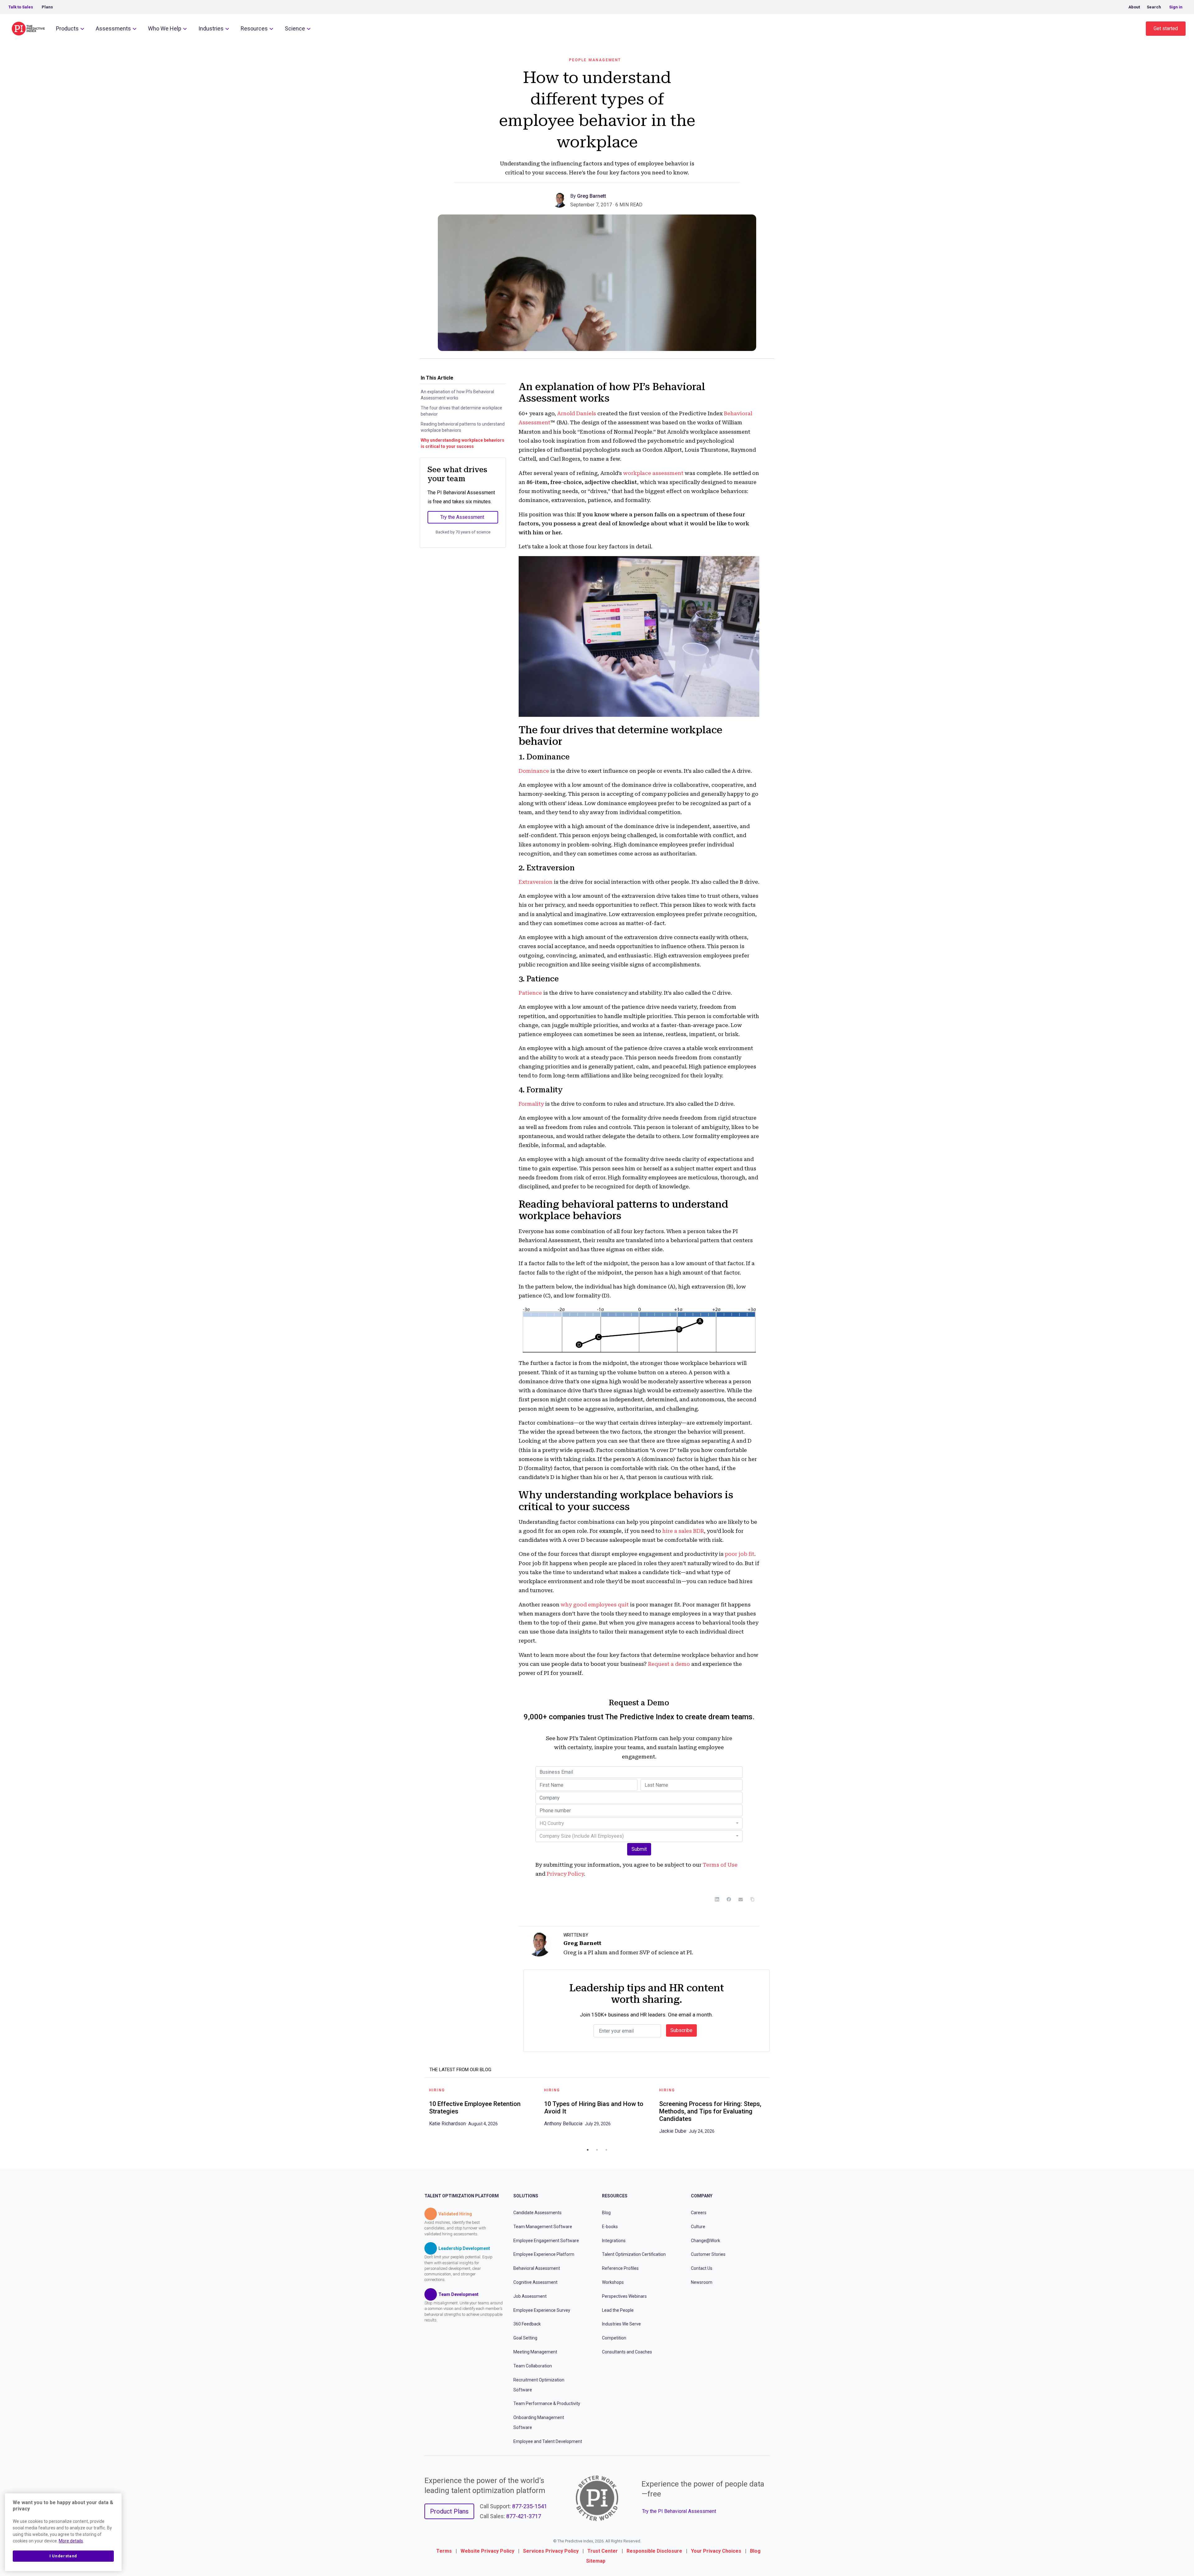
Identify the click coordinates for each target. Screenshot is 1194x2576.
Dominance (534, 771)
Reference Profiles (620, 2268)
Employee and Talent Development (548, 2441)
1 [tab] (588, 2150)
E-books (610, 2227)
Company (702, 2196)
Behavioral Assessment (537, 2268)
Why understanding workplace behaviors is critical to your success (463, 443)
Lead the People (618, 2310)
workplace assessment (653, 473)
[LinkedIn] (717, 1899)
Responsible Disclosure (654, 2551)
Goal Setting (525, 2338)
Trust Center (603, 2551)
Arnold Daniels (577, 413)
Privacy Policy (565, 1874)
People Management (595, 60)
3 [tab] (606, 2150)
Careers (699, 2213)
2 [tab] (597, 2150)
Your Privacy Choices (716, 2551)
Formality (531, 1104)
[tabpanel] (482, 2109)
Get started (1166, 28)
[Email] (741, 1899)
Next (774, 2113)
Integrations (614, 2241)
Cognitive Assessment (535, 2282)
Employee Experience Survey (542, 2310)
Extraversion (536, 882)
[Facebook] (729, 1899)
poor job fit (740, 1554)
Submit (639, 1849)
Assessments (113, 28)
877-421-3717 (524, 2516)
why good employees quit (595, 1605)
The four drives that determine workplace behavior (461, 411)
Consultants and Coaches (627, 2352)
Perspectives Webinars (624, 2296)
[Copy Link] (752, 1899)
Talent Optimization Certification (634, 2254)
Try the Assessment (462, 517)
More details (71, 2541)
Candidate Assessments (537, 2213)
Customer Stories (708, 2254)
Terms (444, 2551)
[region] (63, 2532)
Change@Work (706, 2241)
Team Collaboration (533, 2366)
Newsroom (702, 2282)
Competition (614, 2338)
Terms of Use (720, 1865)
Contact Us (702, 2268)
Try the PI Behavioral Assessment (679, 2511)
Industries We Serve (621, 2324)
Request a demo (669, 1664)
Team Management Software (543, 2227)
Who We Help (165, 28)
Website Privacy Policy (487, 2551)
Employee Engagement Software (546, 2241)
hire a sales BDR (683, 1531)
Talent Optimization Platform (462, 2196)
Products (67, 28)
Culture (698, 2227)
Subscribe (681, 2030)
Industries (211, 28)
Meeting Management (535, 2352)
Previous (420, 2113)
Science (295, 28)
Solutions (526, 2196)
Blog (606, 2213)
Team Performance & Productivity (547, 2403)
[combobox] (639, 1823)
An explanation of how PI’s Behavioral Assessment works (457, 395)
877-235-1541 (530, 2506)
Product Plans (449, 2511)
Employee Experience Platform (544, 2254)
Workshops (613, 2282)
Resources (254, 28)
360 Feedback (527, 2324)
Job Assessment (530, 2296)
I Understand (63, 2556)
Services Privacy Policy (551, 2551)
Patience (530, 993)
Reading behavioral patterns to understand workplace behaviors (463, 427)
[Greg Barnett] (561, 199)
